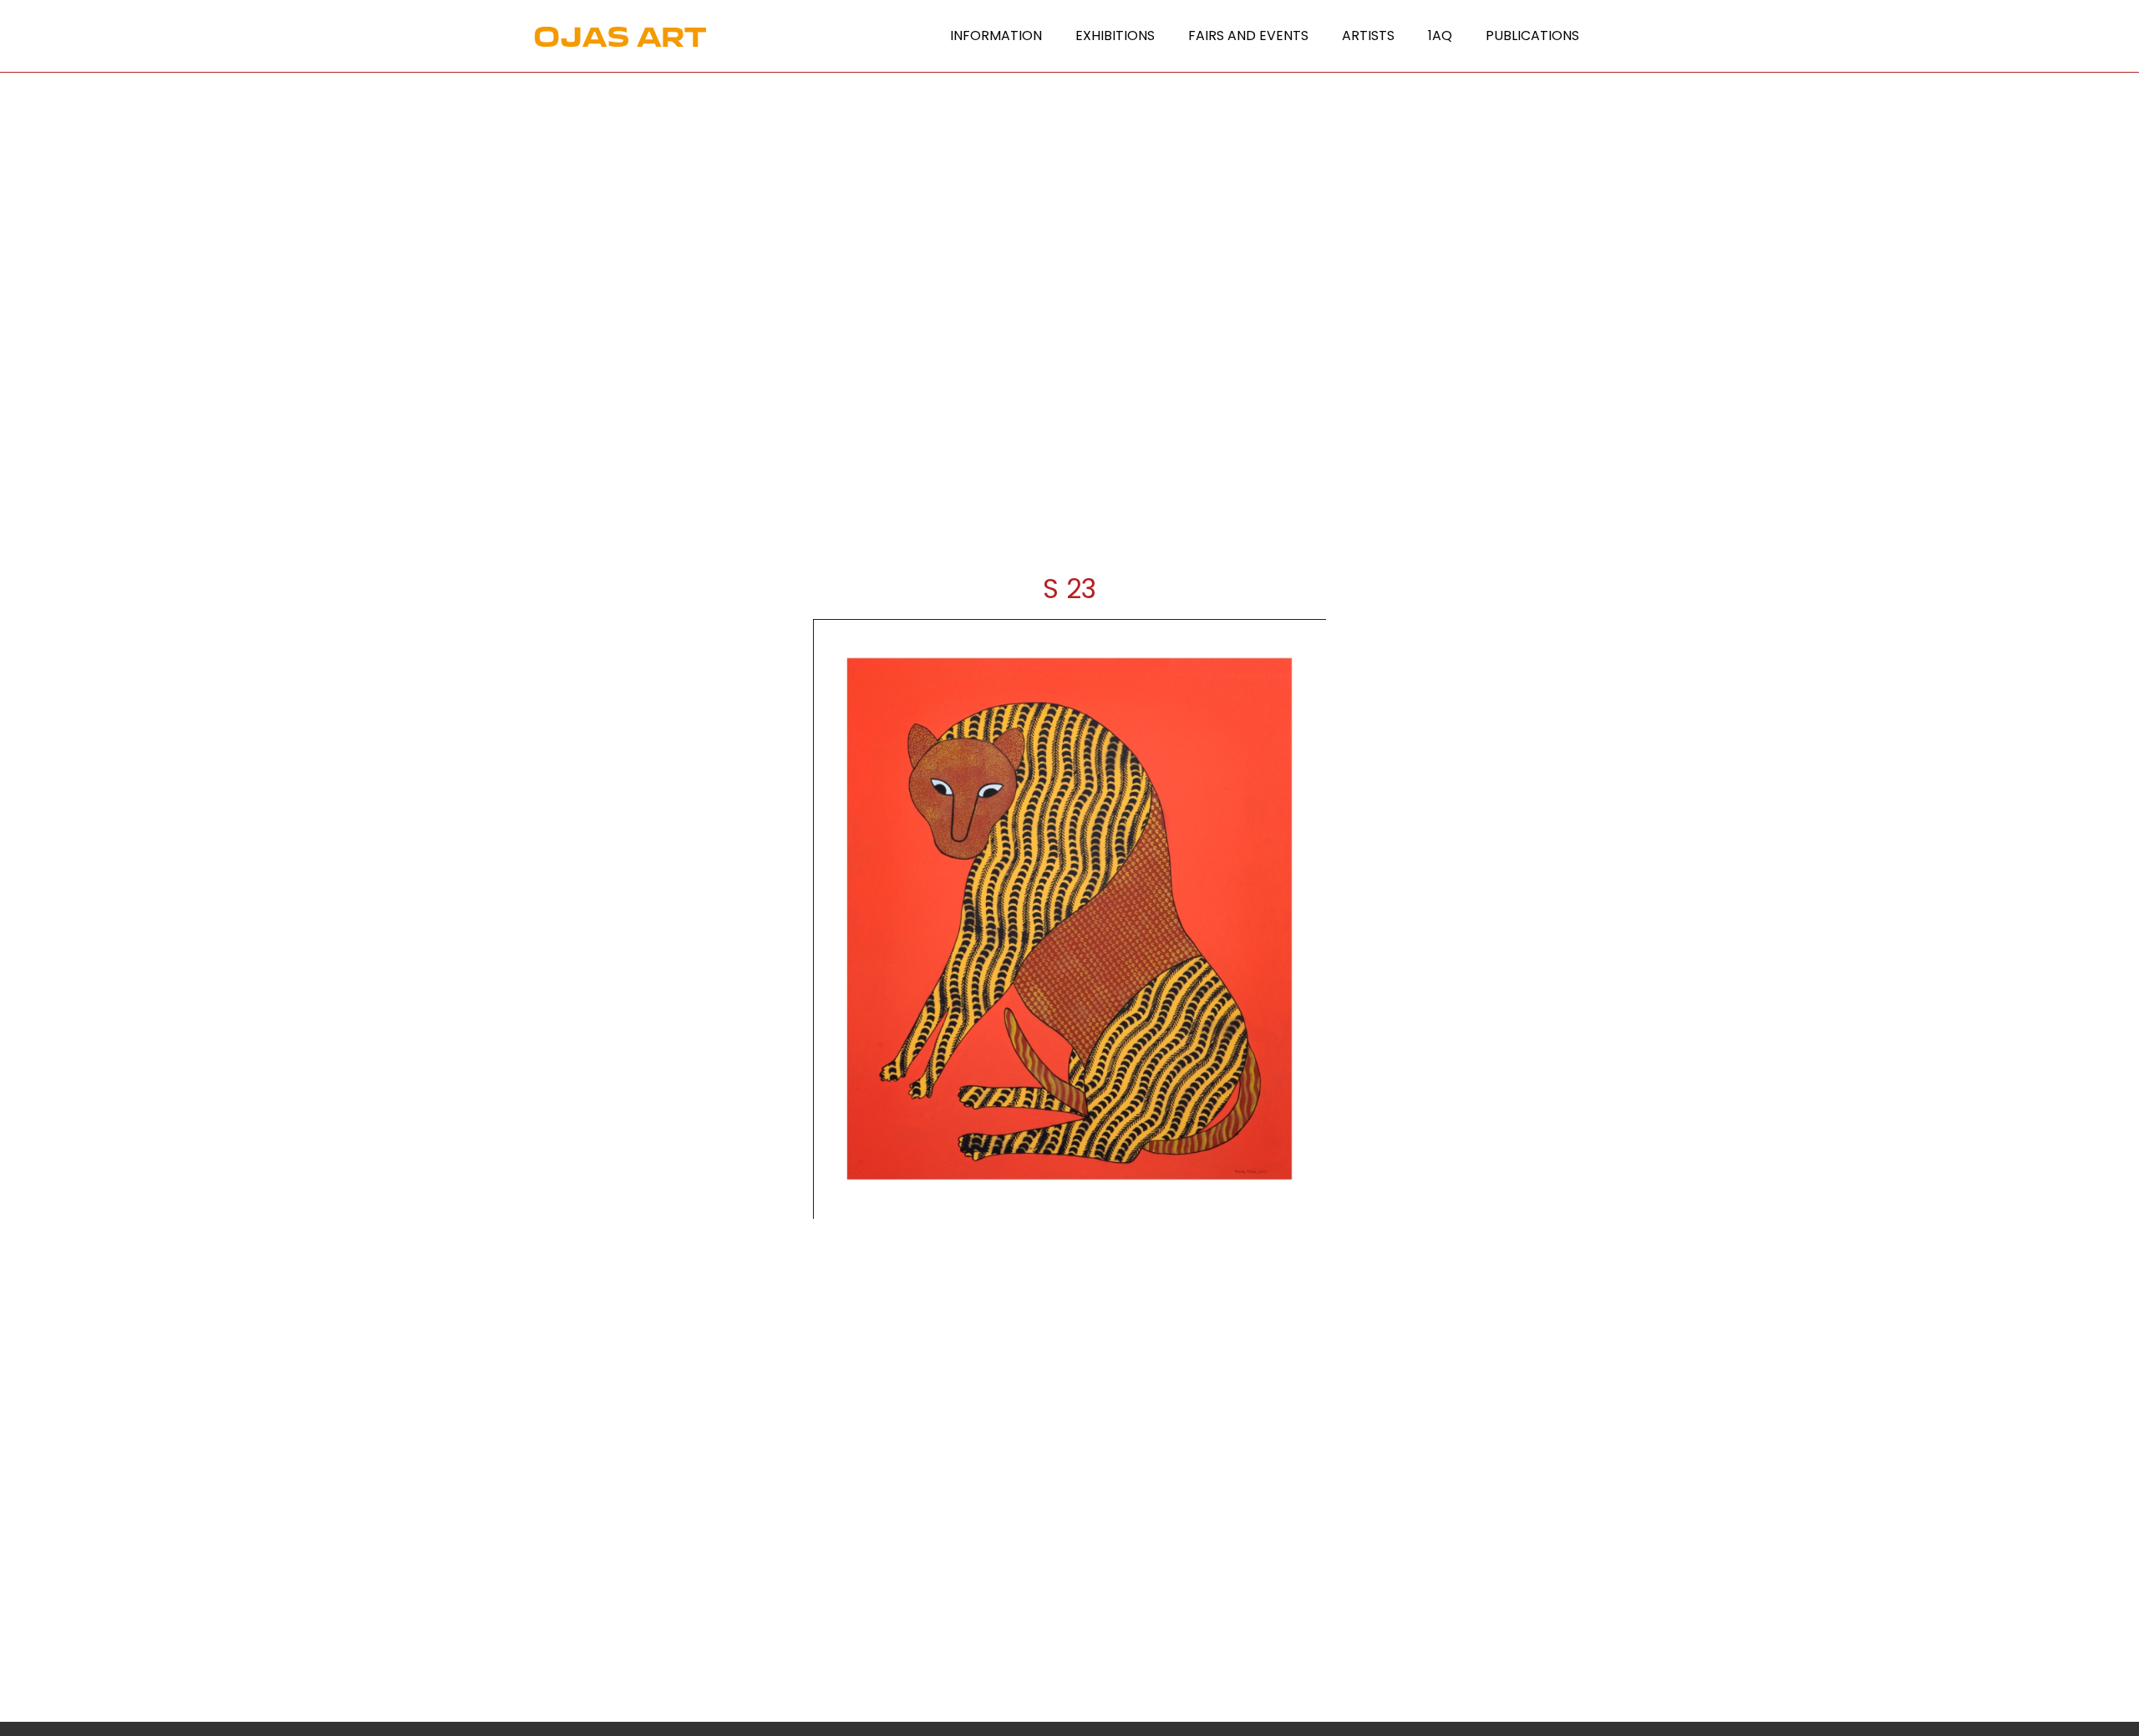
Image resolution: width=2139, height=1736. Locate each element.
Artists (1368, 36)
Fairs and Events (1248, 36)
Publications (1532, 36)
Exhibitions (1115, 36)
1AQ (1440, 36)
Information (996, 36)
